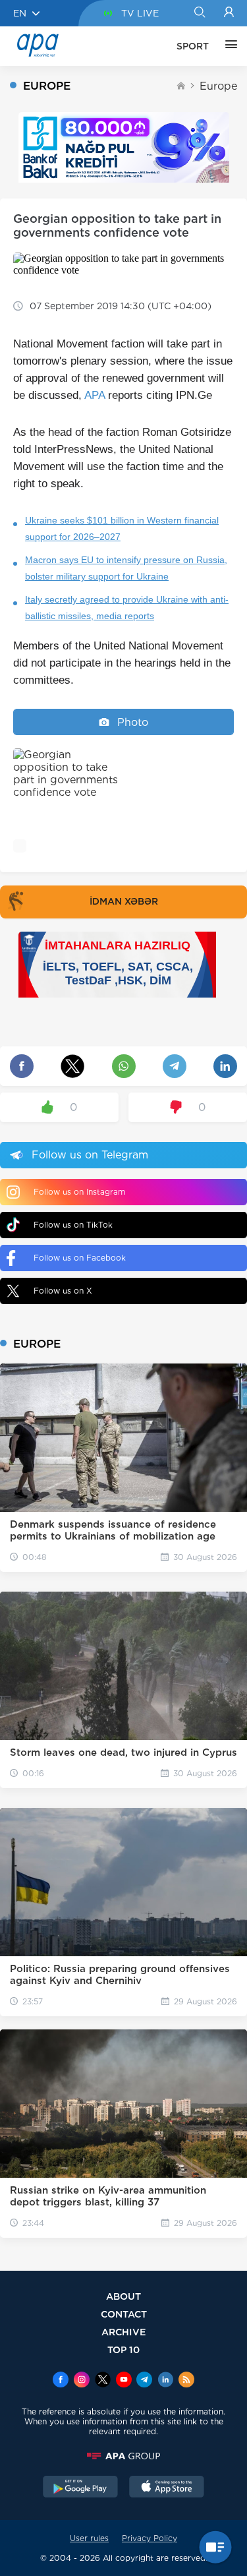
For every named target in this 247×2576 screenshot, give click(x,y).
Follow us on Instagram (79, 1192)
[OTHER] (228, 46)
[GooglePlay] (80, 2488)
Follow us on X (63, 1291)
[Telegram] (144, 2381)
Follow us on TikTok (73, 1225)
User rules (89, 2538)
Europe (218, 86)
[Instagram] (82, 2381)
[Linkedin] (165, 2381)
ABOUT (123, 2296)
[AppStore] (167, 2488)
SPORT (193, 46)
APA (95, 395)
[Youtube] (124, 2381)
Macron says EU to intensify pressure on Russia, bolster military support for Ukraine (126, 568)
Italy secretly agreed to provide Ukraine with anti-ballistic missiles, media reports (127, 608)
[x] (103, 2381)
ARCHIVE (124, 2332)
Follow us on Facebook (80, 1258)
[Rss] (186, 2381)
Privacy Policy (150, 2538)
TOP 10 (123, 2350)
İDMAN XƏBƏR (124, 901)
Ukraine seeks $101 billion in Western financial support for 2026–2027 (122, 528)
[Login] (229, 13)
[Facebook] (61, 2381)
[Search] (199, 13)
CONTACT (124, 2314)
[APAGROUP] (123, 2456)
